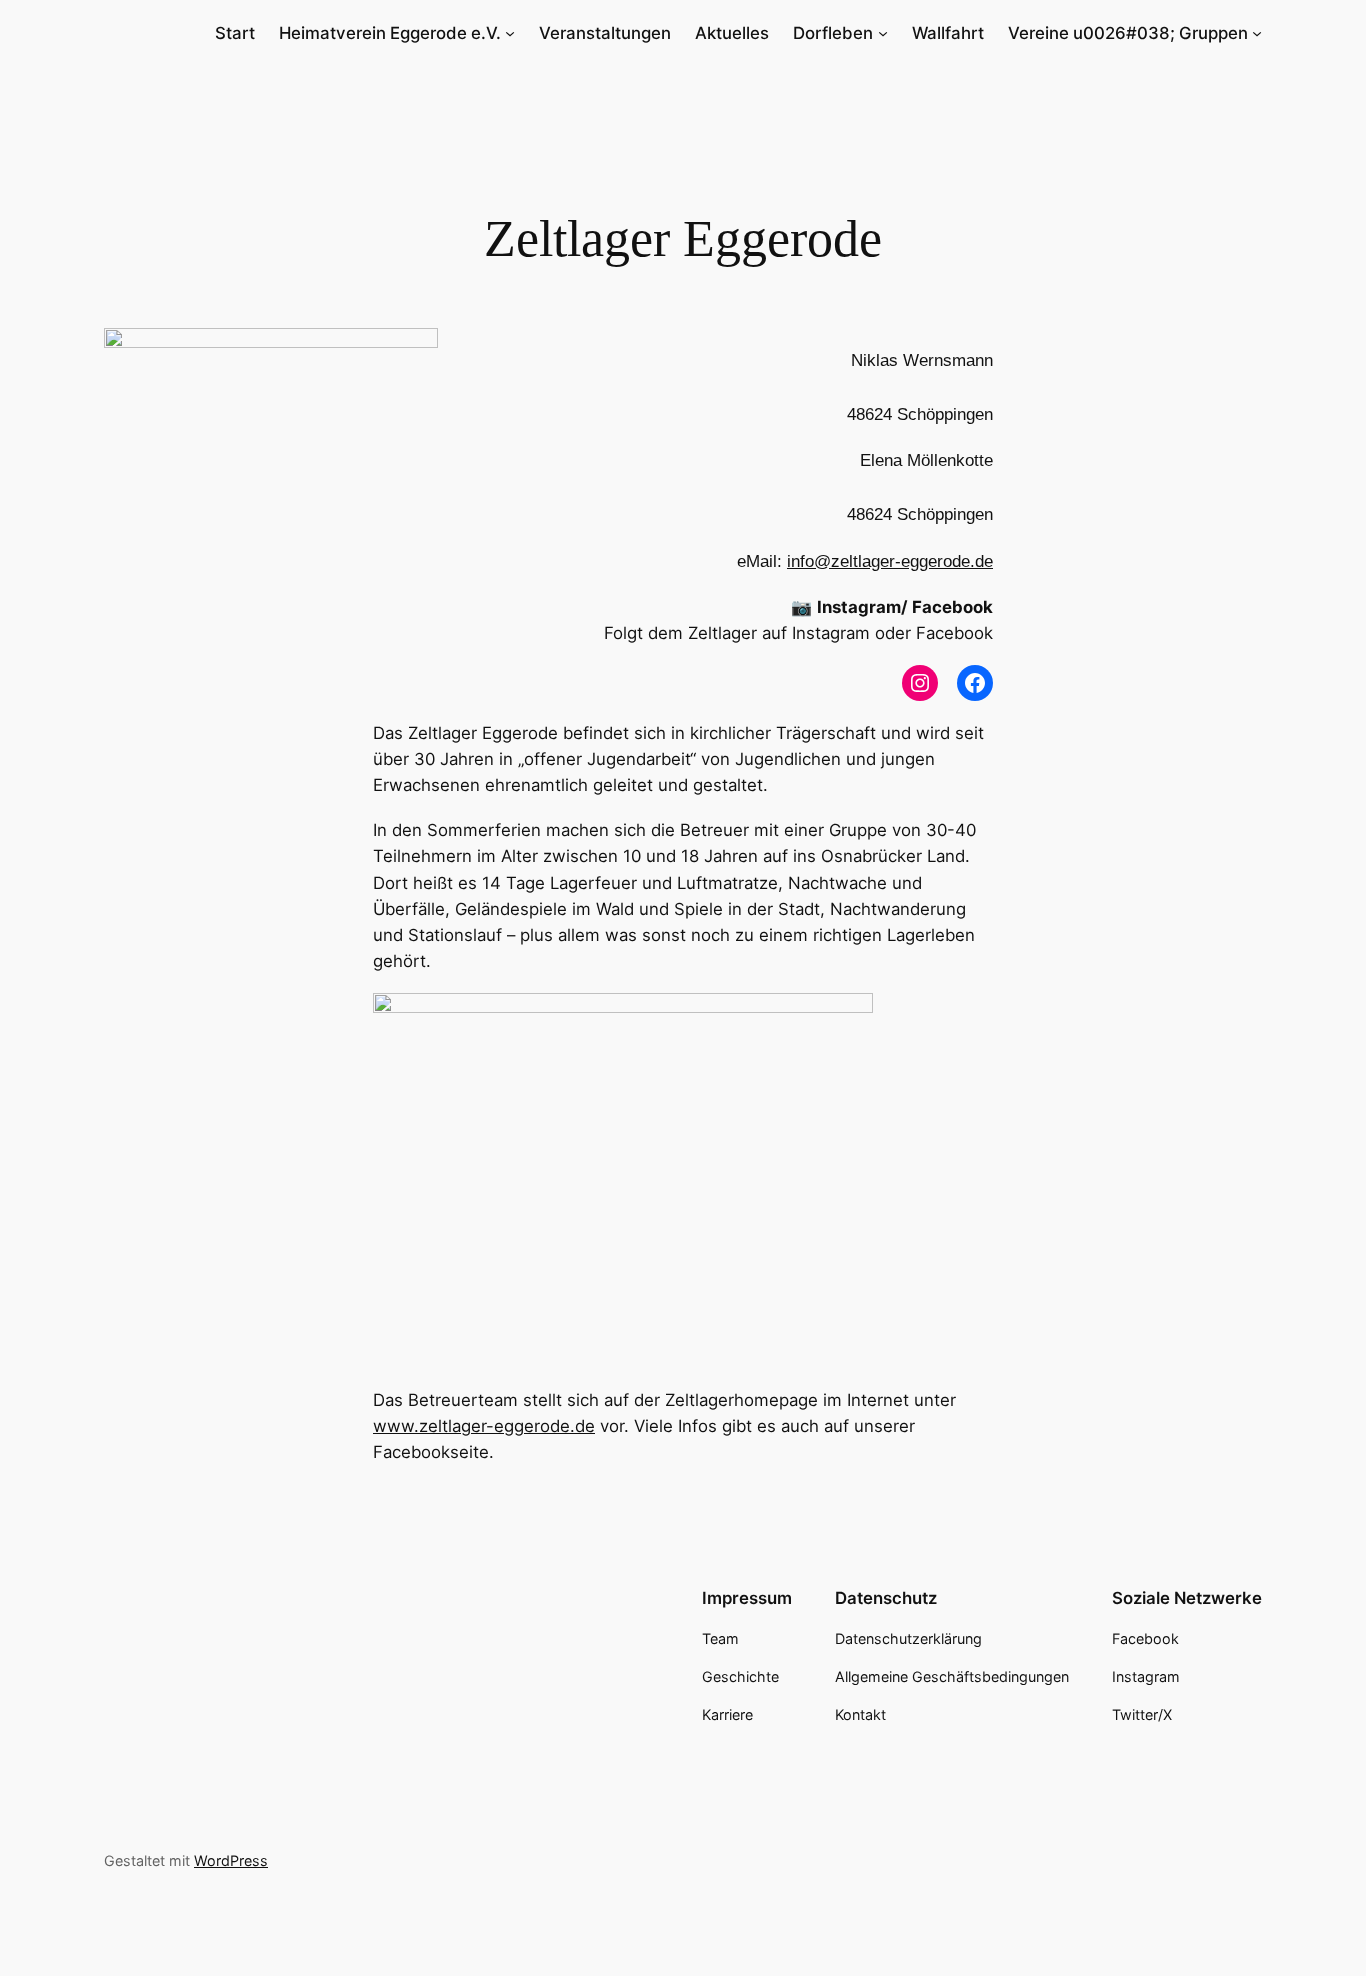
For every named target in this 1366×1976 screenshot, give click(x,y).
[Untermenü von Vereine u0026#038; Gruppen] (1257, 33)
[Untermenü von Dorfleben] (883, 33)
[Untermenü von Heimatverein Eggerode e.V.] (510, 33)
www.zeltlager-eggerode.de (484, 1426)
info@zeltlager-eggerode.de (890, 561)
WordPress (231, 1860)
